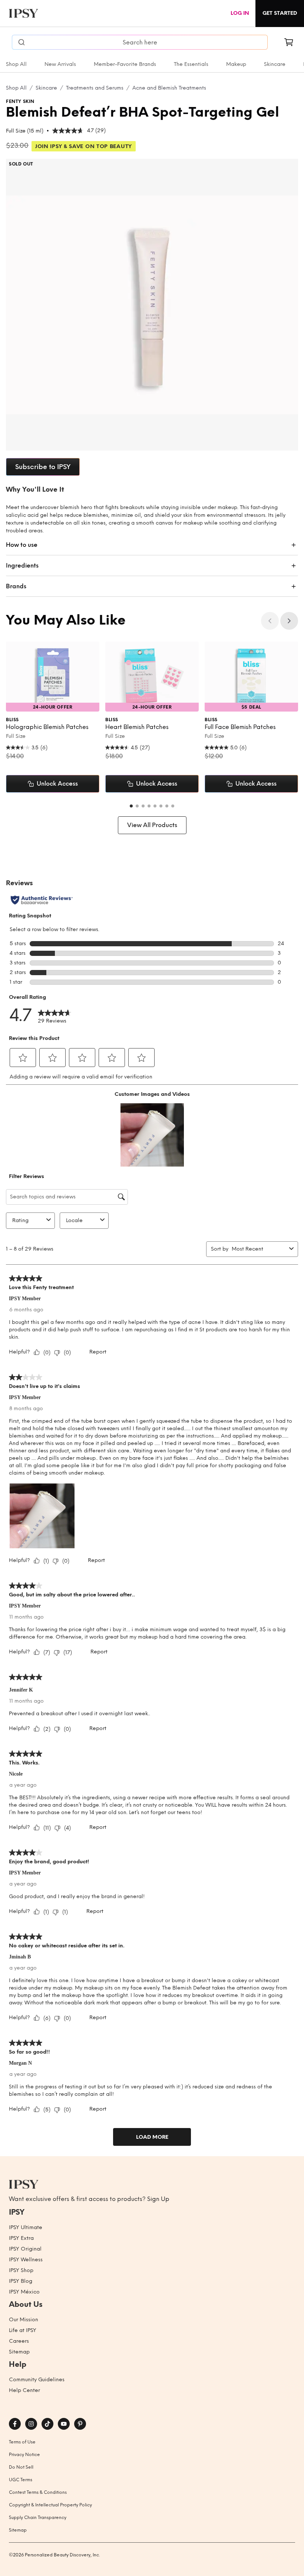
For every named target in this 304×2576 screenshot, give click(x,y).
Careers (19, 2341)
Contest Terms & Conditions (38, 2492)
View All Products (152, 825)
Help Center (24, 2390)
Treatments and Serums (95, 88)
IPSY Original (25, 2249)
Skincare (275, 64)
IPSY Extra (21, 2238)
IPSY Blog (21, 2281)
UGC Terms (21, 2480)
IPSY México (24, 2292)
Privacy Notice (24, 2455)
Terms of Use (22, 2442)
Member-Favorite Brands (125, 64)
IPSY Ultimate (26, 2227)
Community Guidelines (37, 2380)
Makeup (236, 64)
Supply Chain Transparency (38, 2518)
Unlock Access (57, 784)
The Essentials (191, 64)
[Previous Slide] (270, 621)
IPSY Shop (21, 2270)
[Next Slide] (289, 621)
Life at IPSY (23, 2330)
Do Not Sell (21, 2467)
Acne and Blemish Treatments (169, 88)
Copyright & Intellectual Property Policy (50, 2505)
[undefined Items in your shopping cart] (289, 42)
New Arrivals (60, 64)
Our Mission (24, 2320)
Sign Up (158, 2199)
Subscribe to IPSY (43, 467)
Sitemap (19, 2352)
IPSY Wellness (26, 2260)
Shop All (16, 64)
